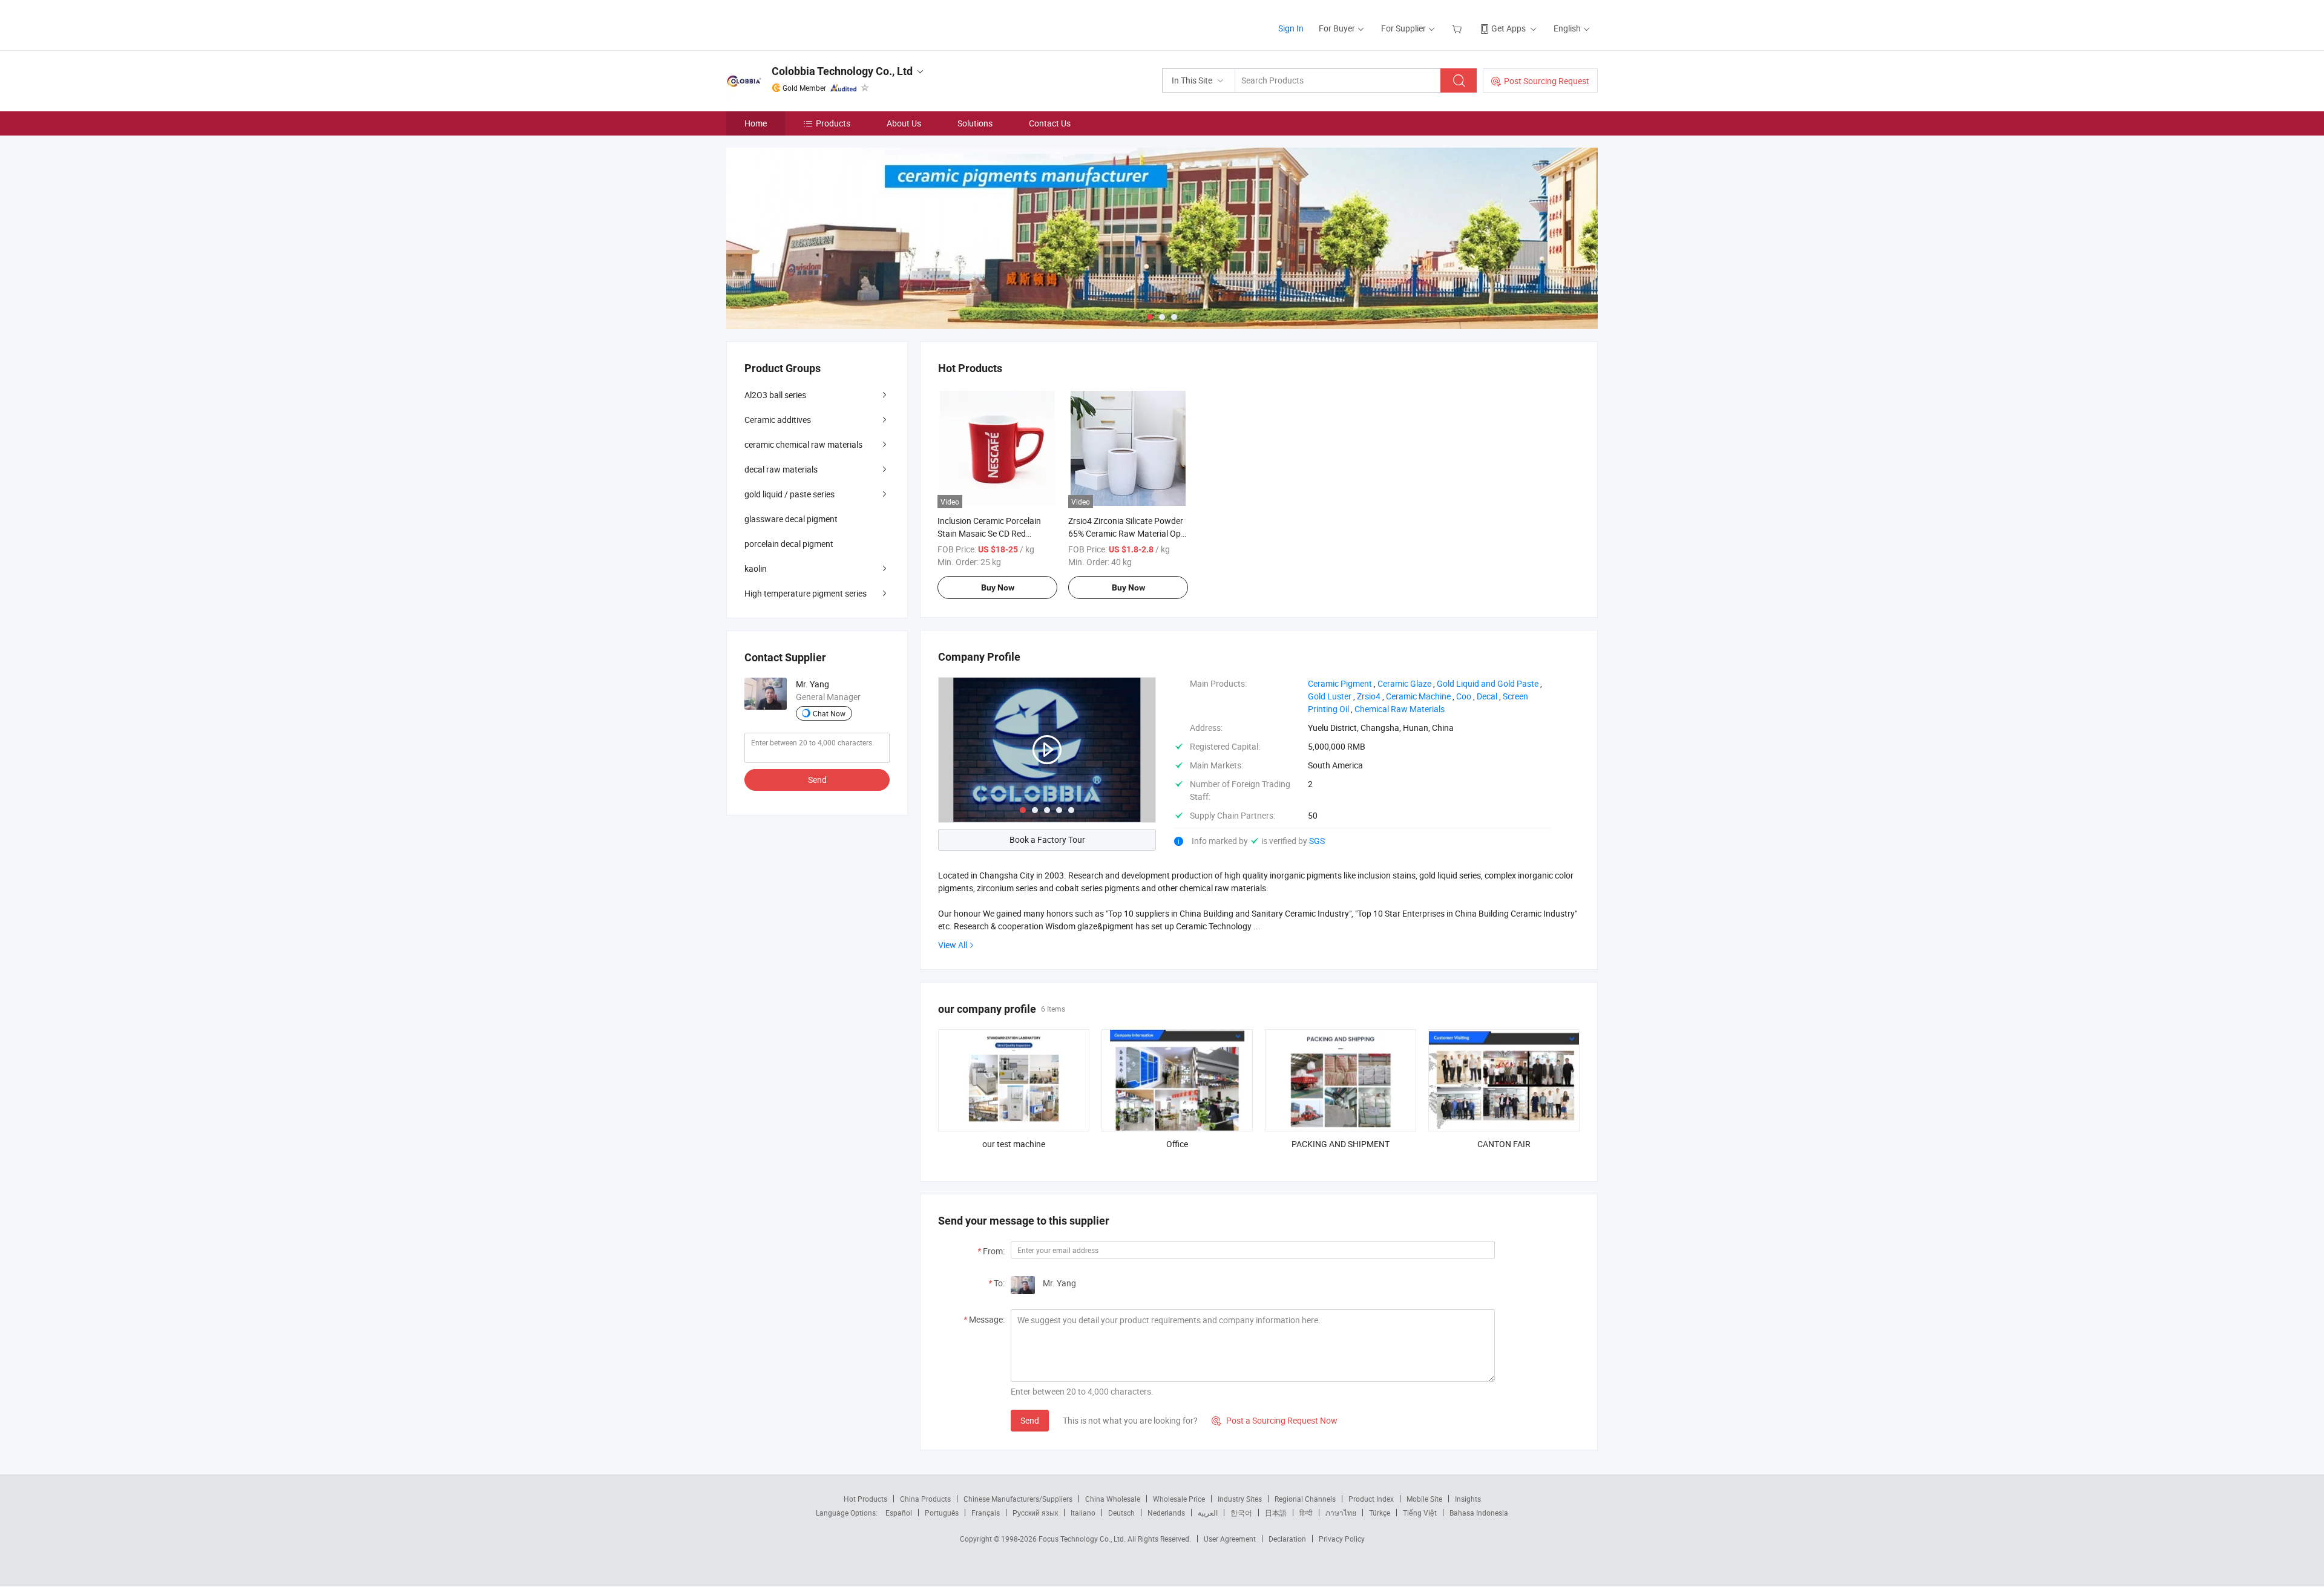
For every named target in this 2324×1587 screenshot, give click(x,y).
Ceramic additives (778, 420)
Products (833, 123)
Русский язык (1035, 1513)
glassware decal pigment (791, 519)
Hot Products (865, 1499)
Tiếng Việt (1420, 1513)
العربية (1208, 1513)
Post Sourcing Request (1547, 81)
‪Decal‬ (1487, 696)
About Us (904, 123)
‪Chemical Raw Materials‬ (1400, 709)
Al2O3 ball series (775, 395)
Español (899, 1513)
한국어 (1241, 1513)
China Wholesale (1113, 1499)
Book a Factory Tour (1047, 839)
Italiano (1083, 1513)
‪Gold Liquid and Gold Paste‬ (1488, 683)
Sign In (1291, 28)
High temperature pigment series (806, 593)
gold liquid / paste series (789, 494)
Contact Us (1050, 123)
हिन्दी (1306, 1513)
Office (1177, 1144)
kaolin (756, 568)
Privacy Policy (1342, 1539)
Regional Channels (1305, 1499)
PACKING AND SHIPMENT (1341, 1144)
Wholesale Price (1179, 1499)
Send (1030, 1420)
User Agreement (1230, 1539)
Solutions (975, 123)
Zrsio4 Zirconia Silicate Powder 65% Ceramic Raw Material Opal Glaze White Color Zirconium (1128, 533)
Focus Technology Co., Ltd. (1083, 1539)
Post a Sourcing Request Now (1275, 1420)
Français (986, 1513)
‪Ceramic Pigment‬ (1340, 683)
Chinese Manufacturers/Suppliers (1018, 1499)
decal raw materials (781, 469)
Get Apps (1508, 28)
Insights (1468, 1499)
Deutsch (1121, 1513)
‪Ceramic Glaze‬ (1404, 683)
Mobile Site (1424, 1499)
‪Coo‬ (1464, 696)
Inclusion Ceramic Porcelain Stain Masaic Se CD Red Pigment (989, 533)
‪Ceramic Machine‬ (1418, 696)
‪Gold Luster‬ (1330, 696)
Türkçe (1380, 1513)
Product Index (1371, 1499)
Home (756, 123)
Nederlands (1166, 1513)
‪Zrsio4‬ (1369, 696)
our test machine (1014, 1144)
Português (942, 1513)
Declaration (1287, 1539)
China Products (925, 1499)
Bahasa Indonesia (1479, 1513)
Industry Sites (1240, 1499)
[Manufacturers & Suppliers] (804, 24)
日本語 (1276, 1513)
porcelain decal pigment (789, 544)
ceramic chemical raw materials (803, 444)
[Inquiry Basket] (1458, 28)
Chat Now (829, 713)
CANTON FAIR (1504, 1144)
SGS (1317, 841)
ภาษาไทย (1341, 1513)
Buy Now (998, 587)
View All (953, 945)
